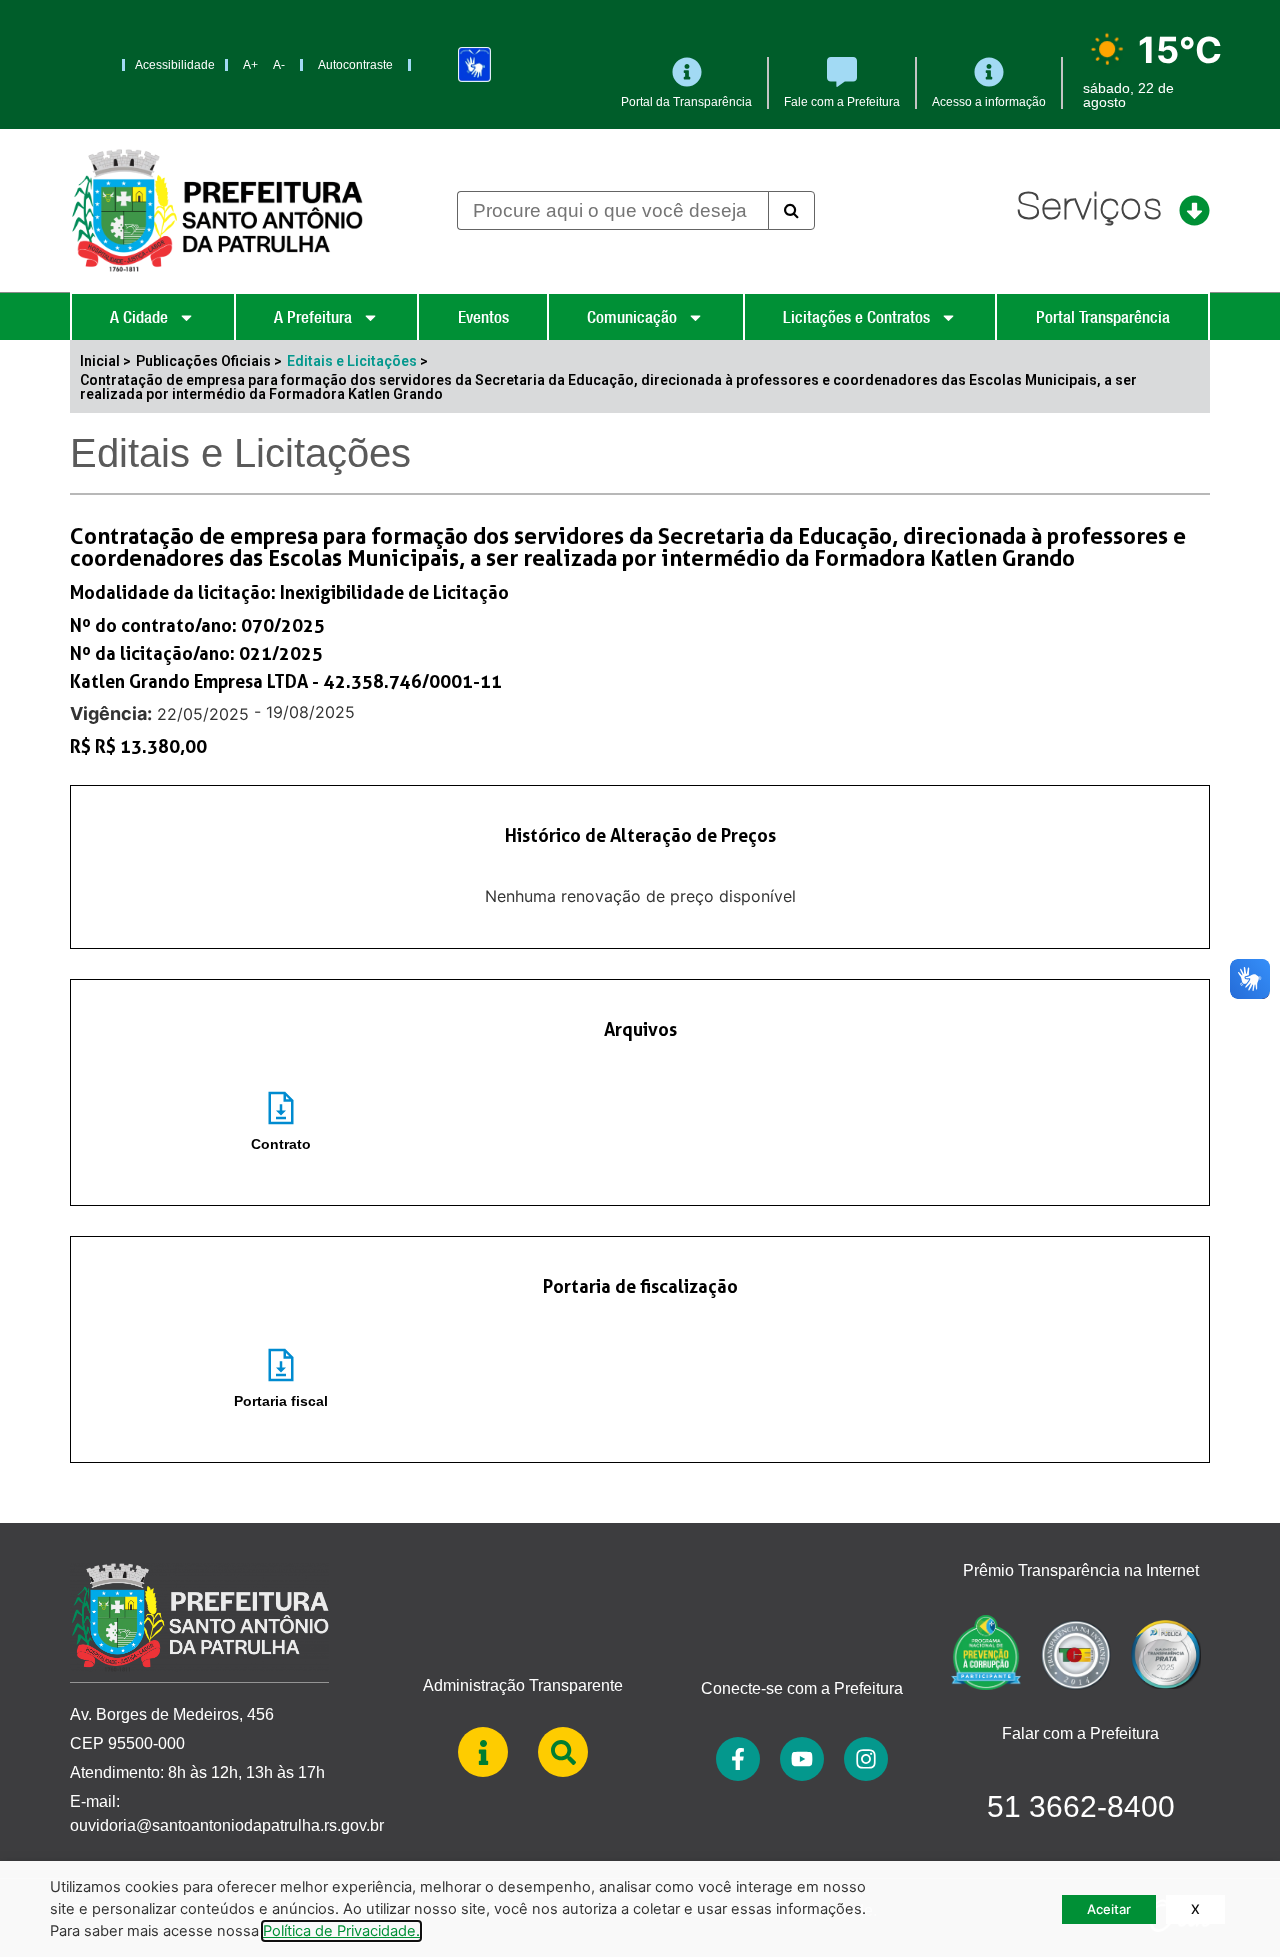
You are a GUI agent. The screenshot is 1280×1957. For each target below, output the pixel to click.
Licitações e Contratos (856, 317)
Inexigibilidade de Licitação (394, 592)
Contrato (281, 1144)
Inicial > (105, 361)
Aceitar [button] (1109, 1909)
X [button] (1195, 1909)
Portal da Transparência (686, 102)
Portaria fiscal (281, 1401)
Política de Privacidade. (341, 1931)
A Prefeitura (313, 317)
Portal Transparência (1103, 317)
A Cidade (139, 317)
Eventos (483, 317)
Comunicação (632, 317)
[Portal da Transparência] (687, 72)
